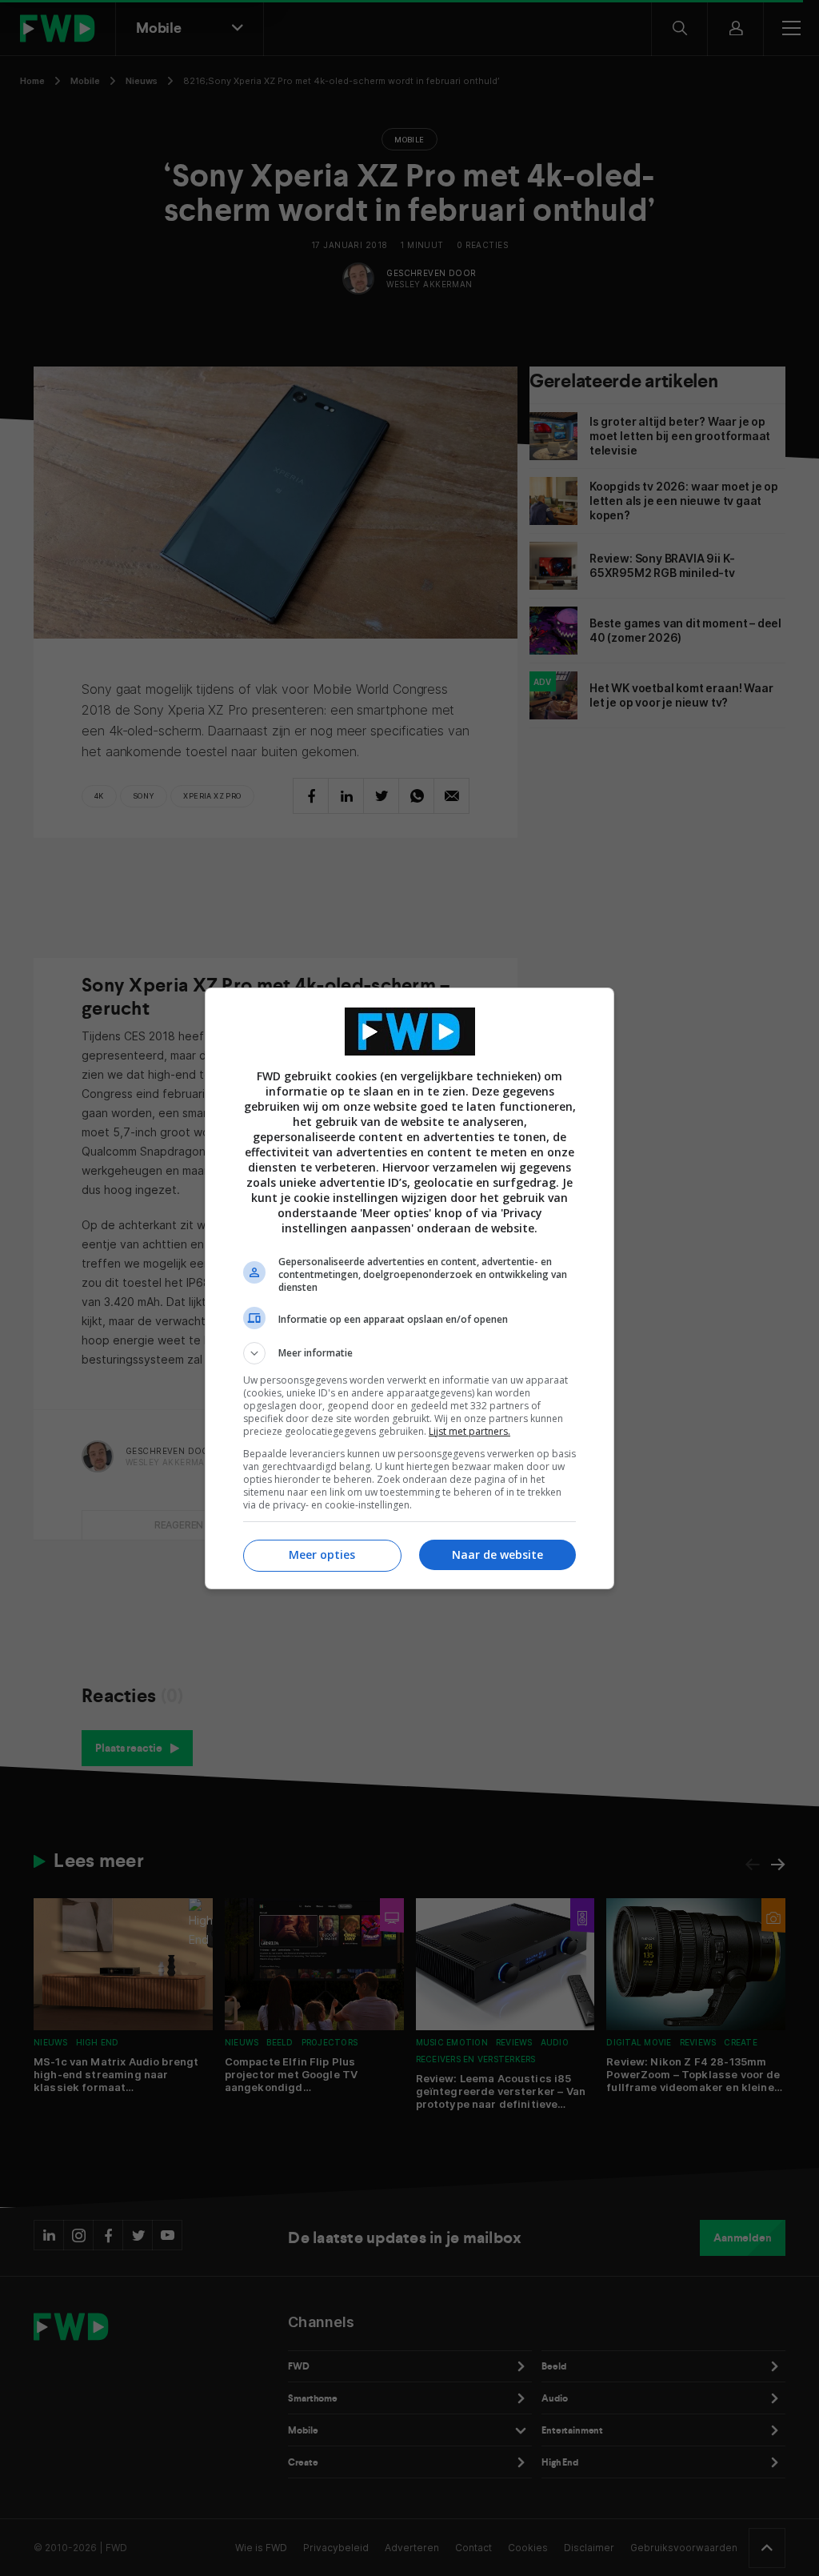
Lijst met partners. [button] (469, 1431)
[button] (409, 1353)
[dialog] (409, 1288)
